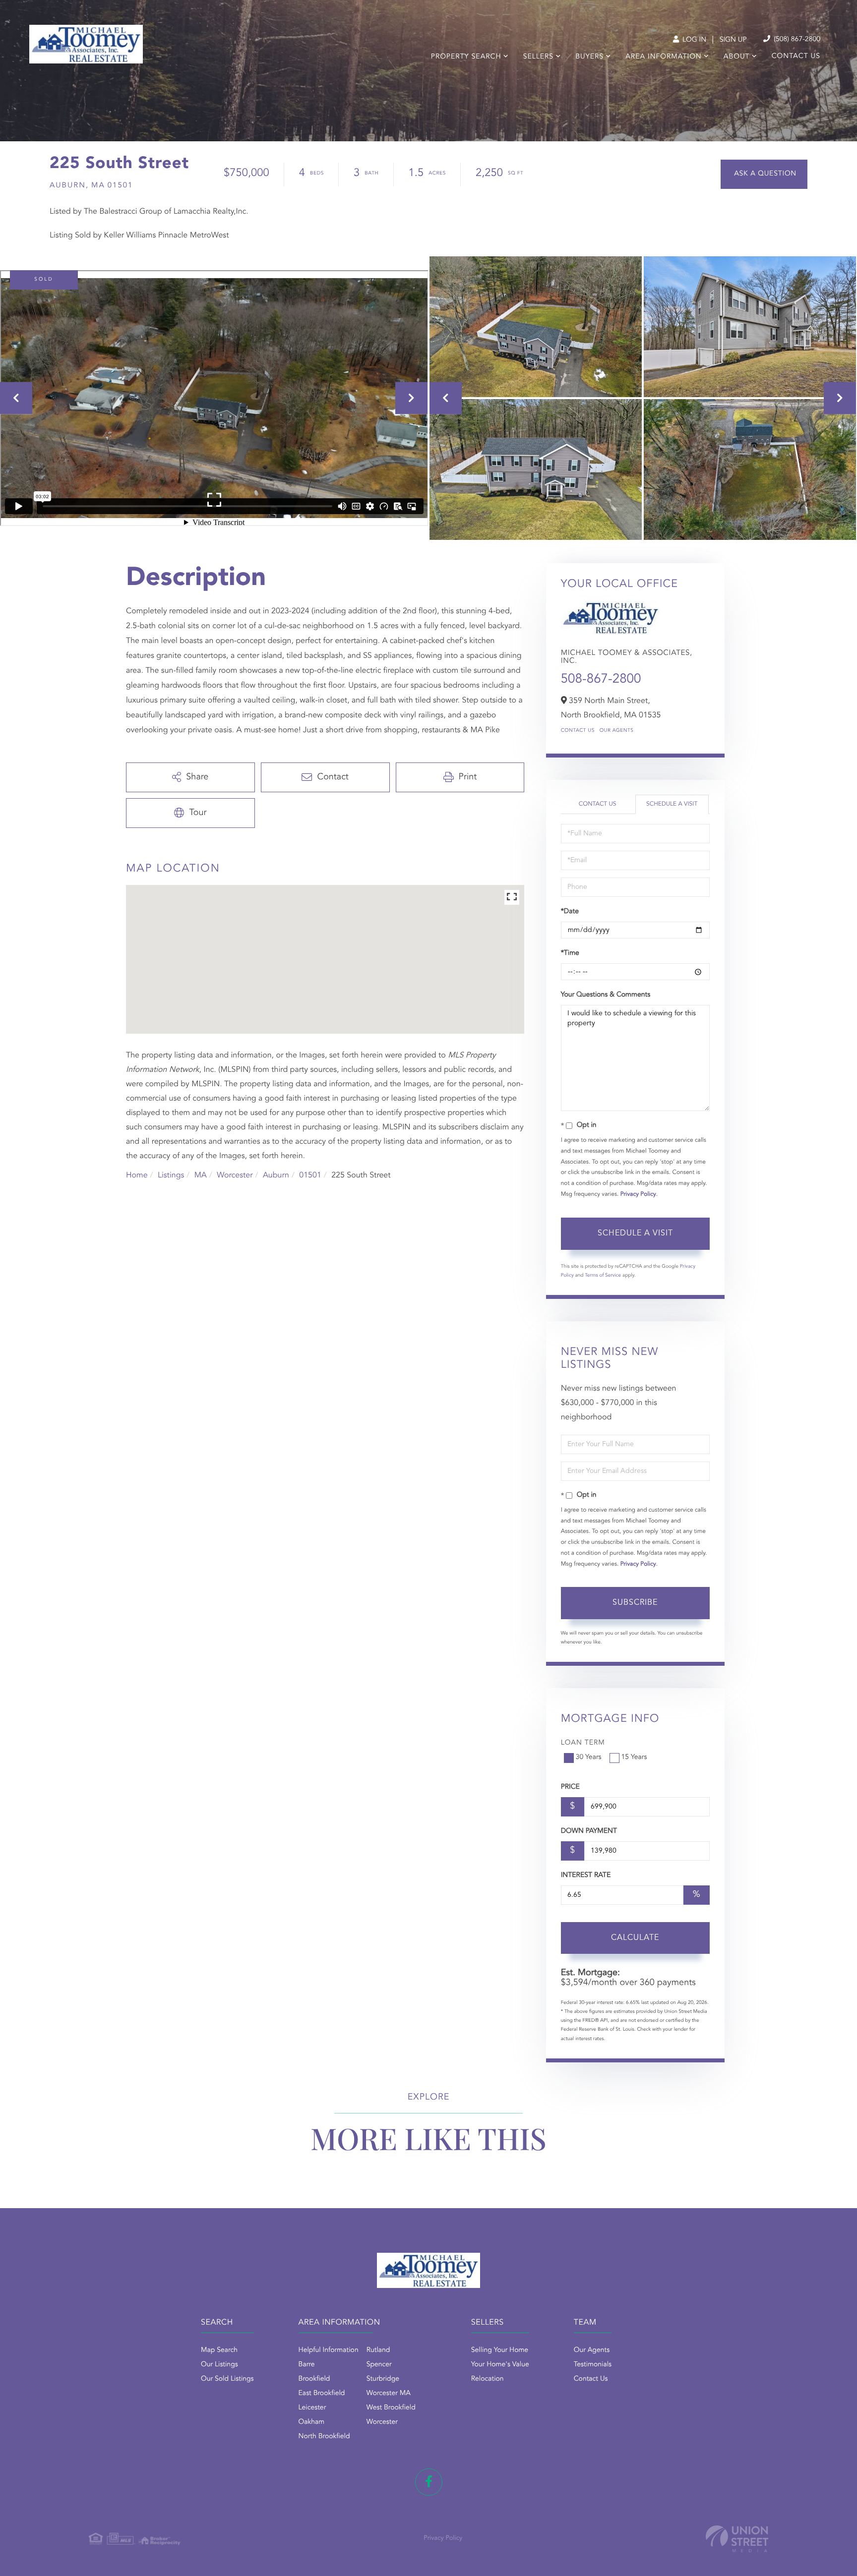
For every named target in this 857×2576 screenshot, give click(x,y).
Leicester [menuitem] (312, 2408)
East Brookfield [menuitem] (322, 2394)
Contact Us (578, 731)
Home (137, 1175)
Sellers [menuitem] (538, 57)
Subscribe (635, 1603)
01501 (310, 1175)
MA (201, 1175)
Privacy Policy (638, 1194)
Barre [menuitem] (307, 2365)
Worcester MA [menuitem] (389, 2394)
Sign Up (733, 40)
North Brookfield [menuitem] (324, 2437)
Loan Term (583, 1743)
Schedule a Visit (672, 804)
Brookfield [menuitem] (314, 2379)
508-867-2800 (601, 680)
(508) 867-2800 (796, 40)
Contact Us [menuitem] (796, 57)
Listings (171, 1175)
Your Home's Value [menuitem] (500, 2365)
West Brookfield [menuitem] (391, 2408)
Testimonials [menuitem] (593, 2365)
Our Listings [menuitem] (219, 2365)
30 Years (589, 1757)
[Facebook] (429, 2482)
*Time (570, 953)
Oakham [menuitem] (312, 2422)
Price (570, 1787)
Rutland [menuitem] (378, 2350)
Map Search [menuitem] (219, 2350)
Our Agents (617, 731)
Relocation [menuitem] (488, 2379)
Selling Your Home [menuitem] (500, 2350)
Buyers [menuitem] (589, 57)
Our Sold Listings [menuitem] (227, 2379)
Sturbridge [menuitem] (383, 2379)
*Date (570, 912)
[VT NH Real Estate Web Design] (737, 2539)
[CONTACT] (764, 174)
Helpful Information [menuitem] (329, 2350)
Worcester (235, 1175)
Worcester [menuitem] (382, 2422)
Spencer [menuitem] (379, 2365)
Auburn (276, 1175)
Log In (693, 40)
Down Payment (589, 1831)
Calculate (635, 1938)
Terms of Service (603, 1276)
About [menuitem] (737, 57)
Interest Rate (586, 1875)
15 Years (634, 1757)
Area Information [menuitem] (663, 57)
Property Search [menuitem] (466, 57)
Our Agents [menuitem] (592, 2350)
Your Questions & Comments (606, 995)
